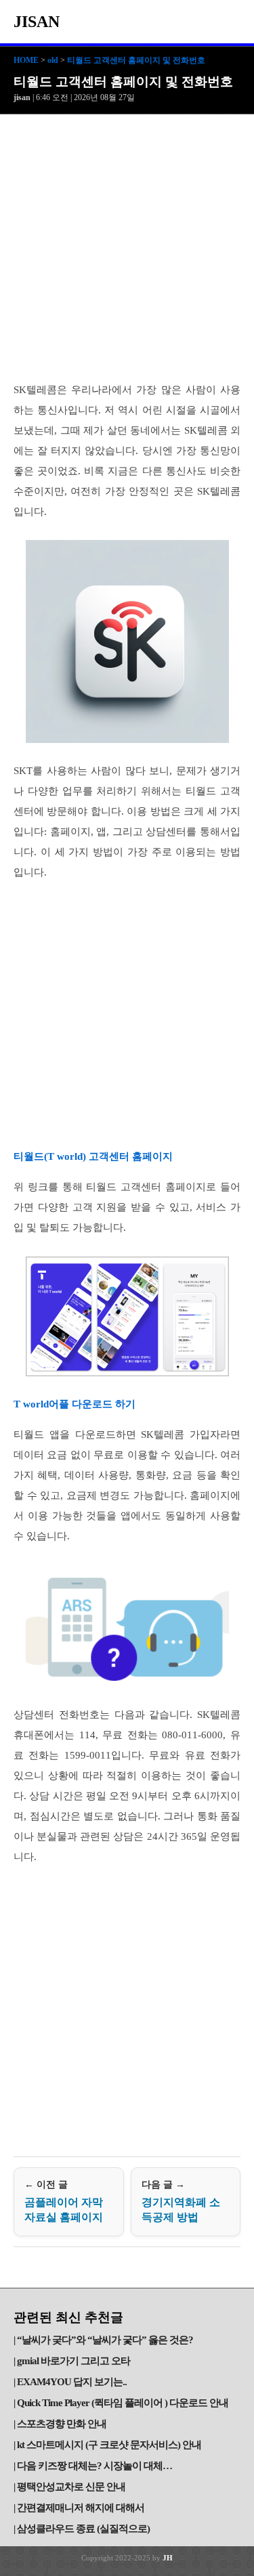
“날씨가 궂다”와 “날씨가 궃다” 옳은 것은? (105, 2340)
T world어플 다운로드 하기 (75, 1404)
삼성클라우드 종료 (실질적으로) (83, 2529)
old (53, 60)
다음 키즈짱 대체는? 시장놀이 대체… (94, 2466)
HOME (26, 60)
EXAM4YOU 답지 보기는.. (72, 2382)
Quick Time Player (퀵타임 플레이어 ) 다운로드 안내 (123, 2403)
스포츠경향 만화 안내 (62, 2424)
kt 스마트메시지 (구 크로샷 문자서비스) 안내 (109, 2445)
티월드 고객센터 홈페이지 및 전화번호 (136, 60)
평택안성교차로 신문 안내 (71, 2487)
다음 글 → (181, 2201)
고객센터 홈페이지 (129, 1156)
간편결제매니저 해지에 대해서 (81, 2508)
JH (168, 2558)
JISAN (37, 22)
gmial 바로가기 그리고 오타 (73, 2361)
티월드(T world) (50, 1156)
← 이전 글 (64, 2201)
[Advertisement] (127, 248)
